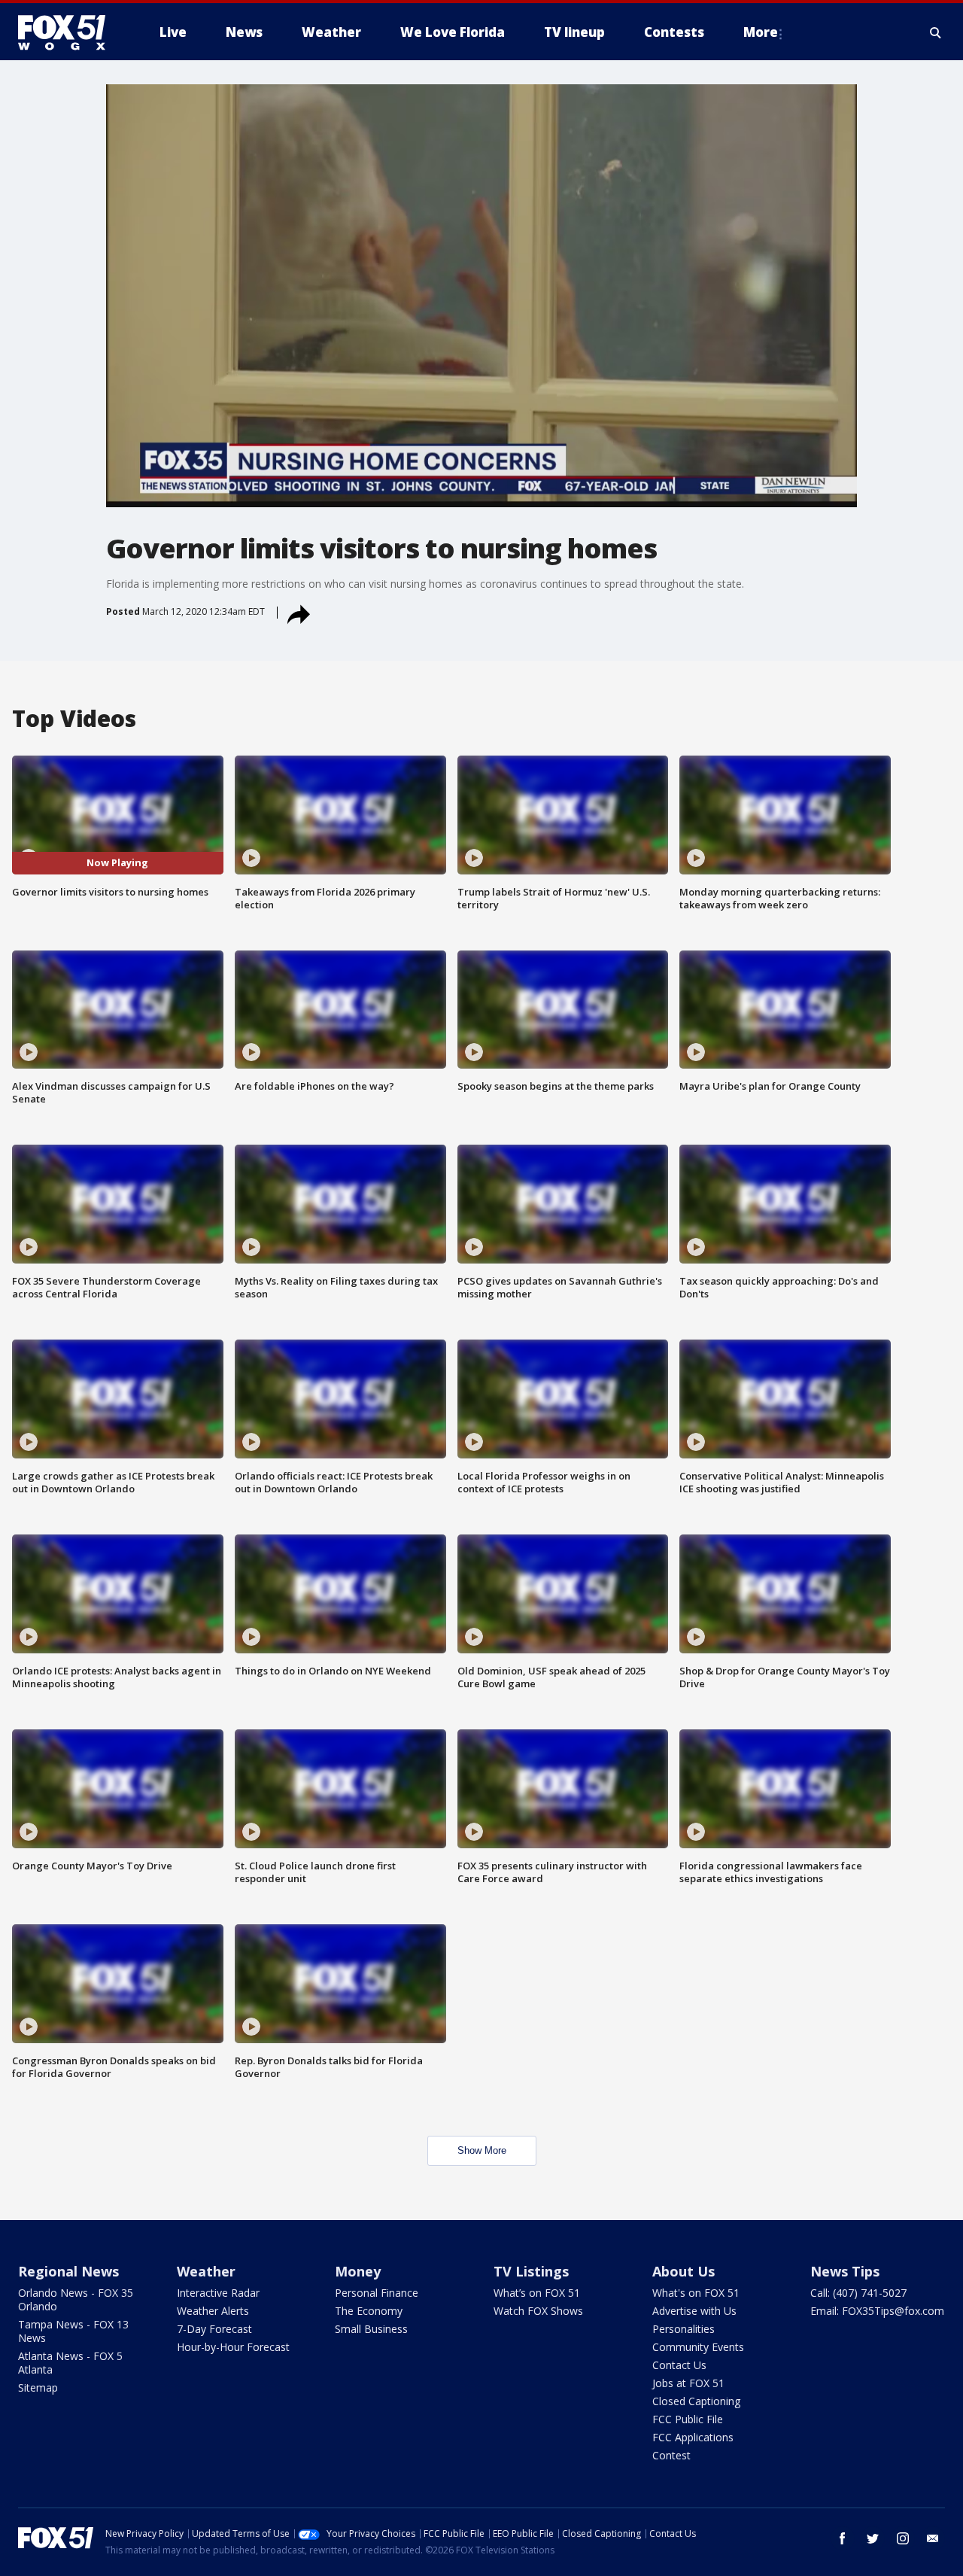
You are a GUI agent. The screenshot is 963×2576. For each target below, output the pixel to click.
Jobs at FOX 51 (688, 2383)
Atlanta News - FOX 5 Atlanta (70, 2363)
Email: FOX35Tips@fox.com (877, 2311)
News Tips (845, 2271)
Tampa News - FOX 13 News (73, 2331)
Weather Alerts (213, 2311)
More (761, 32)
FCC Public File (688, 2419)
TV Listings (531, 2271)
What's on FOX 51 (696, 2293)
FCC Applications (693, 2437)
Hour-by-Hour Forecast (233, 2347)
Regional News (68, 2271)
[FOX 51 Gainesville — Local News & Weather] (68, 32)
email (933, 2538)
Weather (206, 2271)
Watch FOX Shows (538, 2311)
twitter (873, 2538)
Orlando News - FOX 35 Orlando (76, 2299)
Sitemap (38, 2387)
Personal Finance (377, 2293)
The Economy (369, 2311)
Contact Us (679, 2365)
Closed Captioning (696, 2401)
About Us (684, 2271)
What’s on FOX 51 (537, 2293)
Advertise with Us (694, 2311)
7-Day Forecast (214, 2329)
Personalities (684, 2329)
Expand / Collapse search (936, 32)
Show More (482, 2150)
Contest (671, 2455)
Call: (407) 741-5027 (858, 2293)
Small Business (371, 2329)
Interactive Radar (218, 2293)
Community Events (698, 2347)
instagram (903, 2538)
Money (358, 2271)
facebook (843, 2538)
